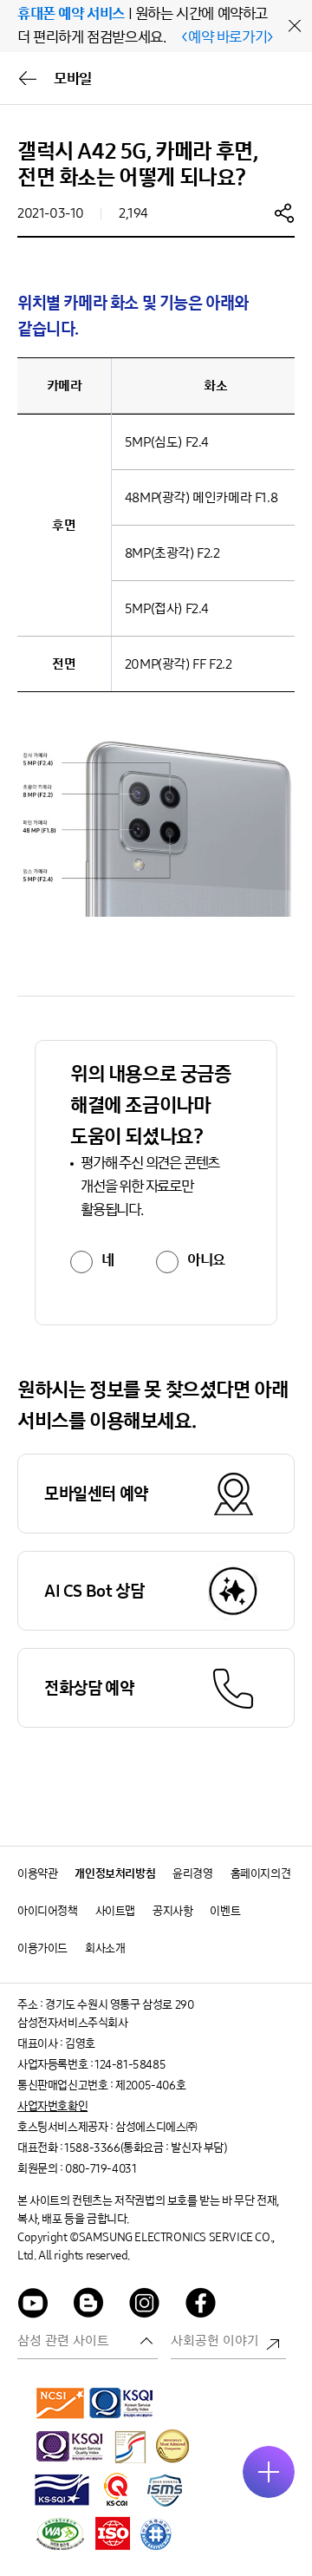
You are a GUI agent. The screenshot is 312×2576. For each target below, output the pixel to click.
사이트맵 (115, 1911)
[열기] (269, 2472)
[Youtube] (33, 2306)
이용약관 (37, 1874)
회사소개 (105, 1948)
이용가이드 (42, 1948)
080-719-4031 (101, 2169)
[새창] (61, 2403)
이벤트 (225, 1911)
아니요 (206, 1260)
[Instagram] (145, 2306)
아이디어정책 (48, 1911)
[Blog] (89, 2306)
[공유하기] (284, 212)
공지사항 (172, 1911)
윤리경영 (192, 1874)
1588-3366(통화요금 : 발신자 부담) (145, 2148)
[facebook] (201, 2306)
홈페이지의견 (261, 1874)
